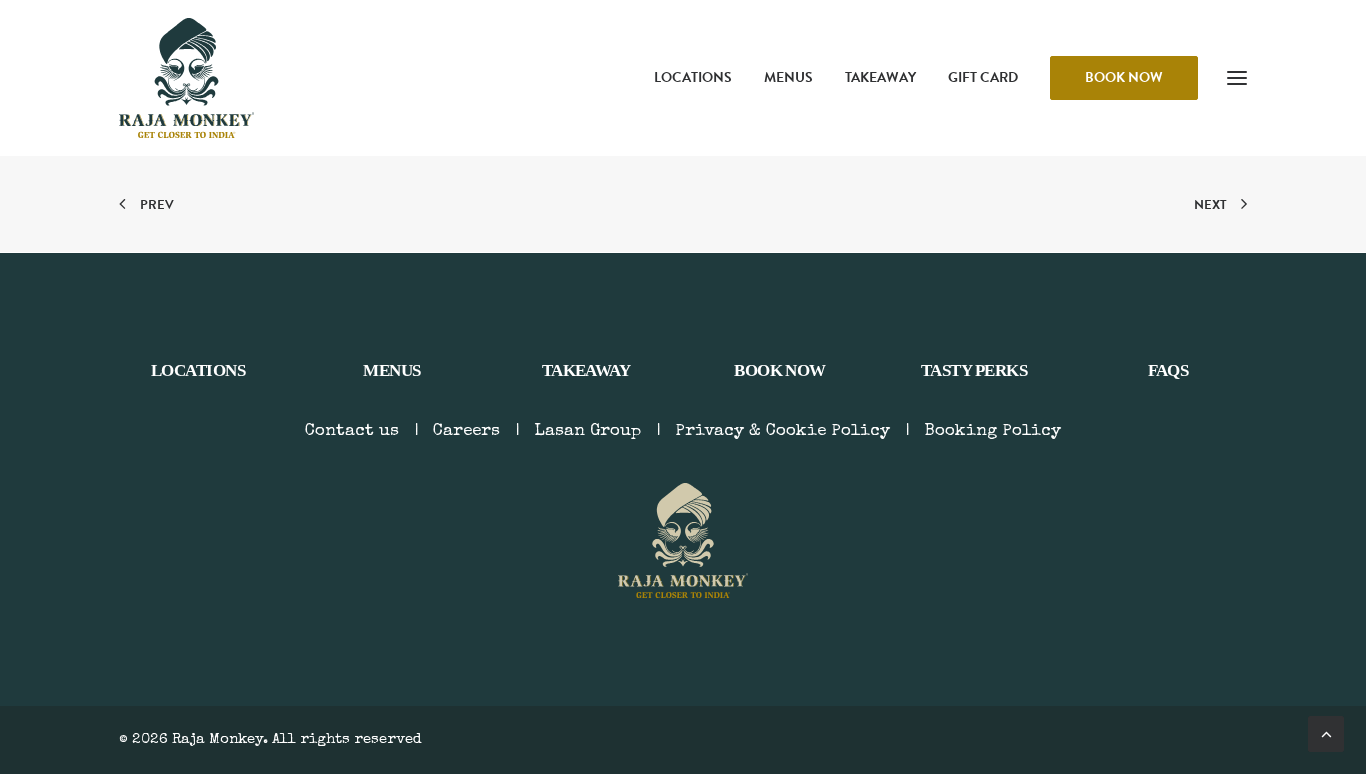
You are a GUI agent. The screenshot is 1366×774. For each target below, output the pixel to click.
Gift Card (983, 77)
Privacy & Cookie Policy (782, 431)
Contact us (352, 431)
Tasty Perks (974, 370)
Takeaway (880, 77)
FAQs (1168, 370)
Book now (780, 370)
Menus (788, 77)
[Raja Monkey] (186, 78)
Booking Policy (992, 431)
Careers (466, 431)
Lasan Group (587, 431)
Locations (693, 77)
